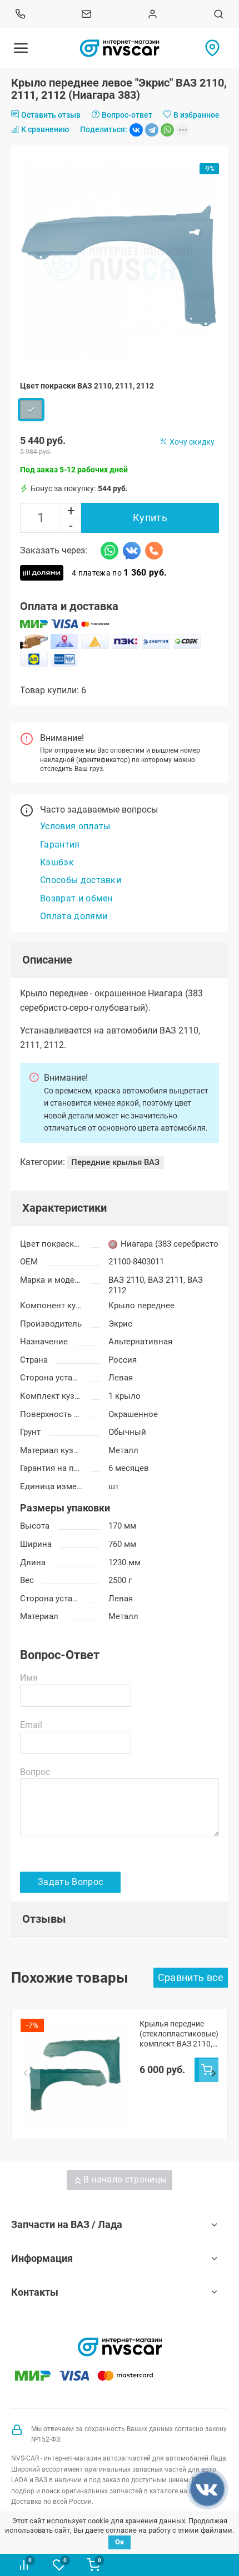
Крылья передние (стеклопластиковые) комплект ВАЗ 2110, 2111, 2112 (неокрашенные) (179, 2034)
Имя (29, 1678)
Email (31, 1725)
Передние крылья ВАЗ (115, 1162)
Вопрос (35, 1772)
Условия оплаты (75, 826)
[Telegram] (152, 130)
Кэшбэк (57, 862)
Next (213, 2074)
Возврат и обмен (76, 898)
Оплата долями (74, 916)
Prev (26, 2074)
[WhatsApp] (167, 130)
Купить (150, 518)
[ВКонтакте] (136, 130)
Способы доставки (81, 880)
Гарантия (60, 845)
